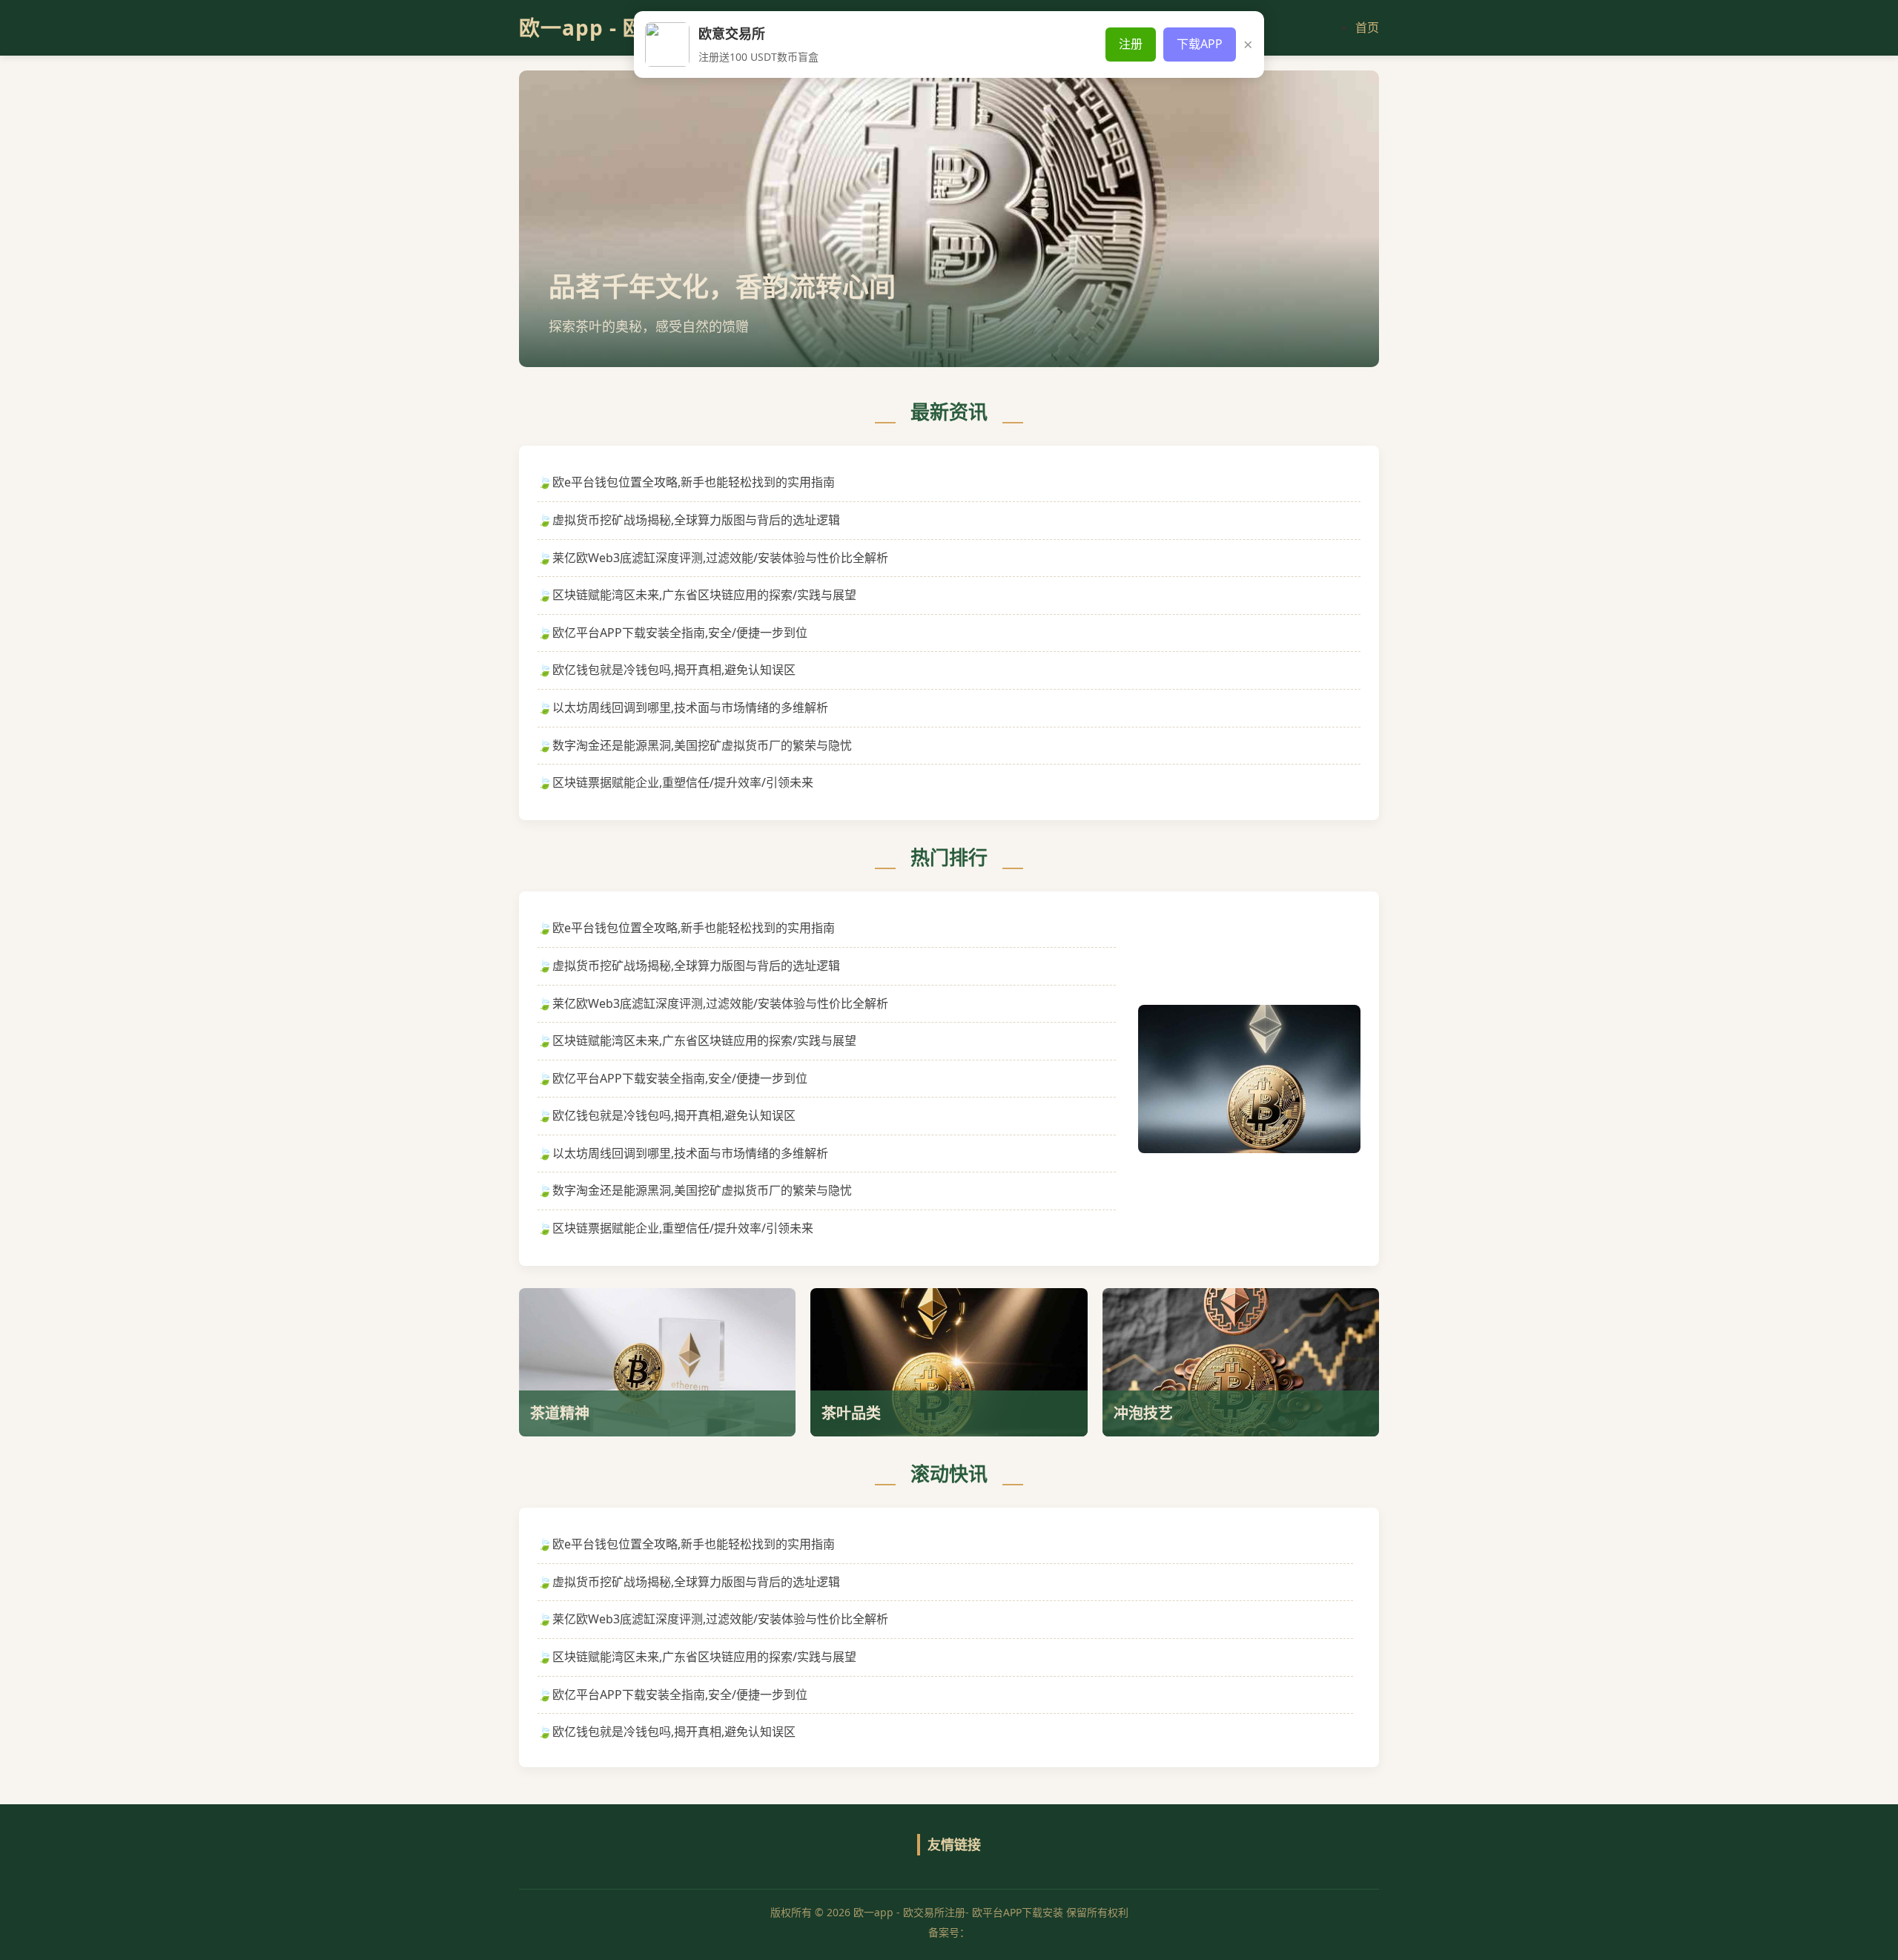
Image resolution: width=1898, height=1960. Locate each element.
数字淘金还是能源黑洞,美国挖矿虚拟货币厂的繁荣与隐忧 (702, 745)
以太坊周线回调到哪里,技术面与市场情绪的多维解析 (690, 707)
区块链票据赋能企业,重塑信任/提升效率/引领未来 (683, 782)
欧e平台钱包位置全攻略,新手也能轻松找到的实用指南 (694, 482)
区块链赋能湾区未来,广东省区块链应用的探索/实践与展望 (704, 595)
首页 (1367, 27)
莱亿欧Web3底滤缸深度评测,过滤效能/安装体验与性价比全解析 (720, 558)
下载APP (1200, 44)
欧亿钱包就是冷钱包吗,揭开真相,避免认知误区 (674, 670)
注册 (1131, 44)
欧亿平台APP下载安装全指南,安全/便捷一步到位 (680, 633)
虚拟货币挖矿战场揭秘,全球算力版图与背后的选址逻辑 (696, 520)
